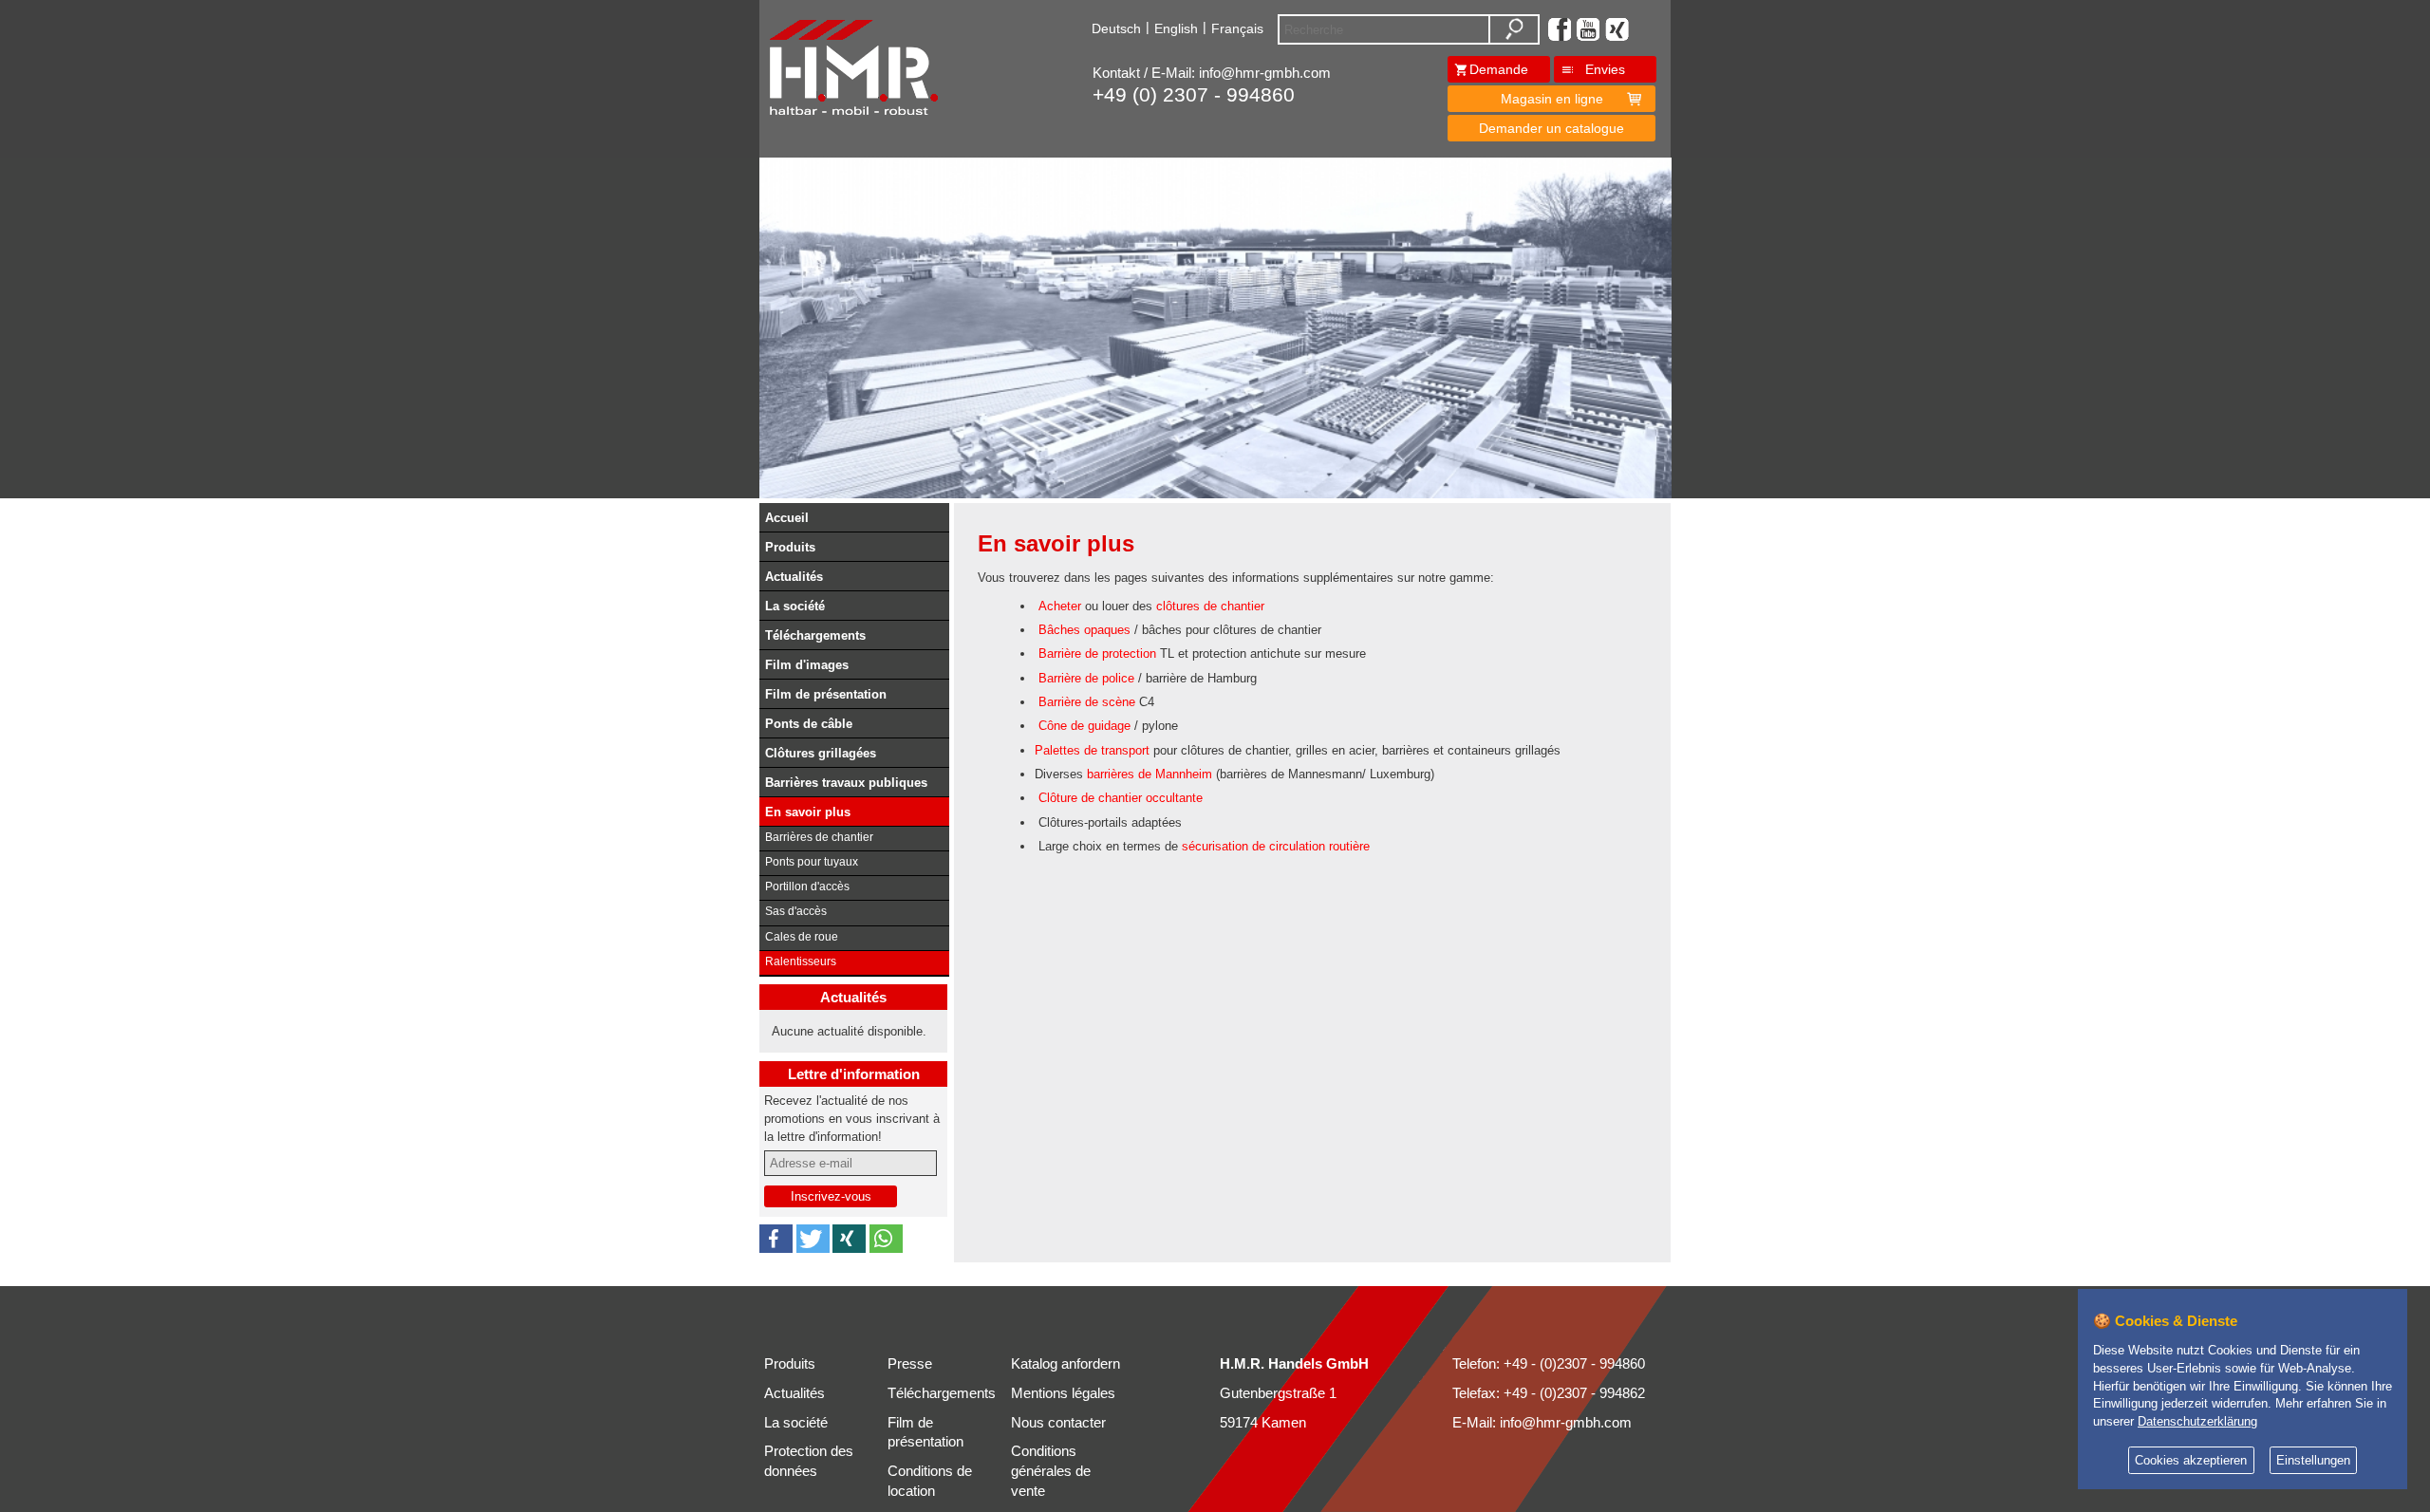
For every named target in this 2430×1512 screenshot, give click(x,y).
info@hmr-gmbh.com (1265, 73)
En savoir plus (808, 812)
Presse (910, 1364)
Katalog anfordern (1065, 1364)
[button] (776, 1239)
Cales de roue (802, 937)
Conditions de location (930, 1481)
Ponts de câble (809, 724)
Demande (1499, 69)
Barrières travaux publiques (846, 783)
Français (1237, 28)
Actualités (794, 577)
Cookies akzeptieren (2191, 1461)
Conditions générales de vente (1051, 1471)
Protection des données (809, 1461)
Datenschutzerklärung (2197, 1422)
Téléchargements (815, 635)
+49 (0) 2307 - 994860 (1194, 95)
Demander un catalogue (1551, 128)
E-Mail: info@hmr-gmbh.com (1542, 1423)
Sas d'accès (796, 911)
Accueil (787, 518)
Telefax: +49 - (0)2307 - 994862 (1549, 1393)
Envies (1605, 69)
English (1176, 28)
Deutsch (1116, 28)
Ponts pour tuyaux (812, 862)
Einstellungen (2313, 1461)
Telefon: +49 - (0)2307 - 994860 (1549, 1364)
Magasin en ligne (1552, 99)
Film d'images (807, 665)
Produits (790, 547)
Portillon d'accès (807, 887)
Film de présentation (826, 694)
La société (795, 606)
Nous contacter (1058, 1423)
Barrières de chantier (819, 837)
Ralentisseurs (801, 961)
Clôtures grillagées (821, 753)
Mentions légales (1063, 1393)
